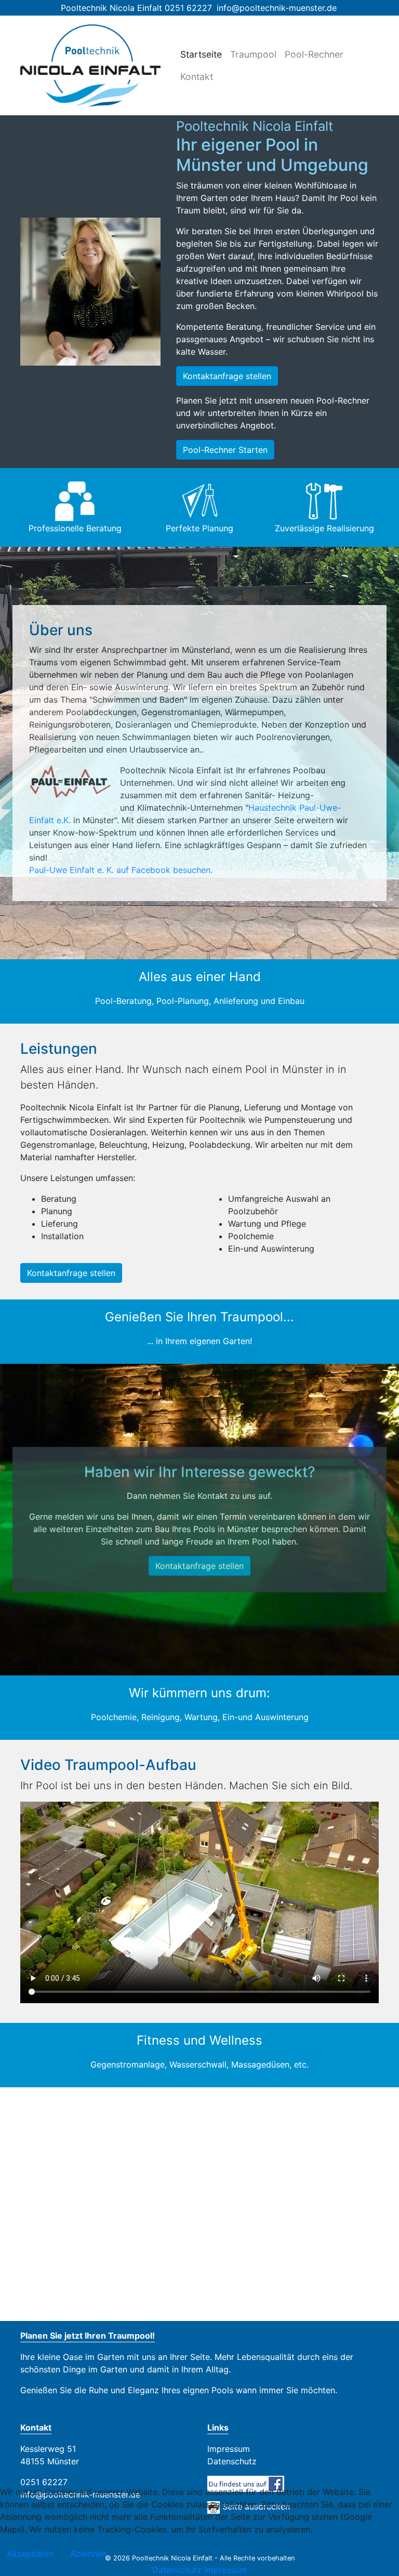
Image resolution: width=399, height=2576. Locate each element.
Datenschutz (232, 2461)
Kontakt (197, 77)
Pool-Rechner (314, 54)
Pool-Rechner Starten (225, 450)
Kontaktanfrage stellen (227, 376)
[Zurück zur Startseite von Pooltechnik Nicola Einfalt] (90, 65)
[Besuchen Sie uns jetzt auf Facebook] (246, 2483)
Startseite (201, 54)
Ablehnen (88, 2554)
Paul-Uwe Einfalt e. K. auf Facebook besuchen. (121, 870)
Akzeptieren (30, 2554)
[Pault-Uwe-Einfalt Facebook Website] (214, 870)
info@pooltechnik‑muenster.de (277, 8)
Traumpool (253, 54)
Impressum (229, 2449)
